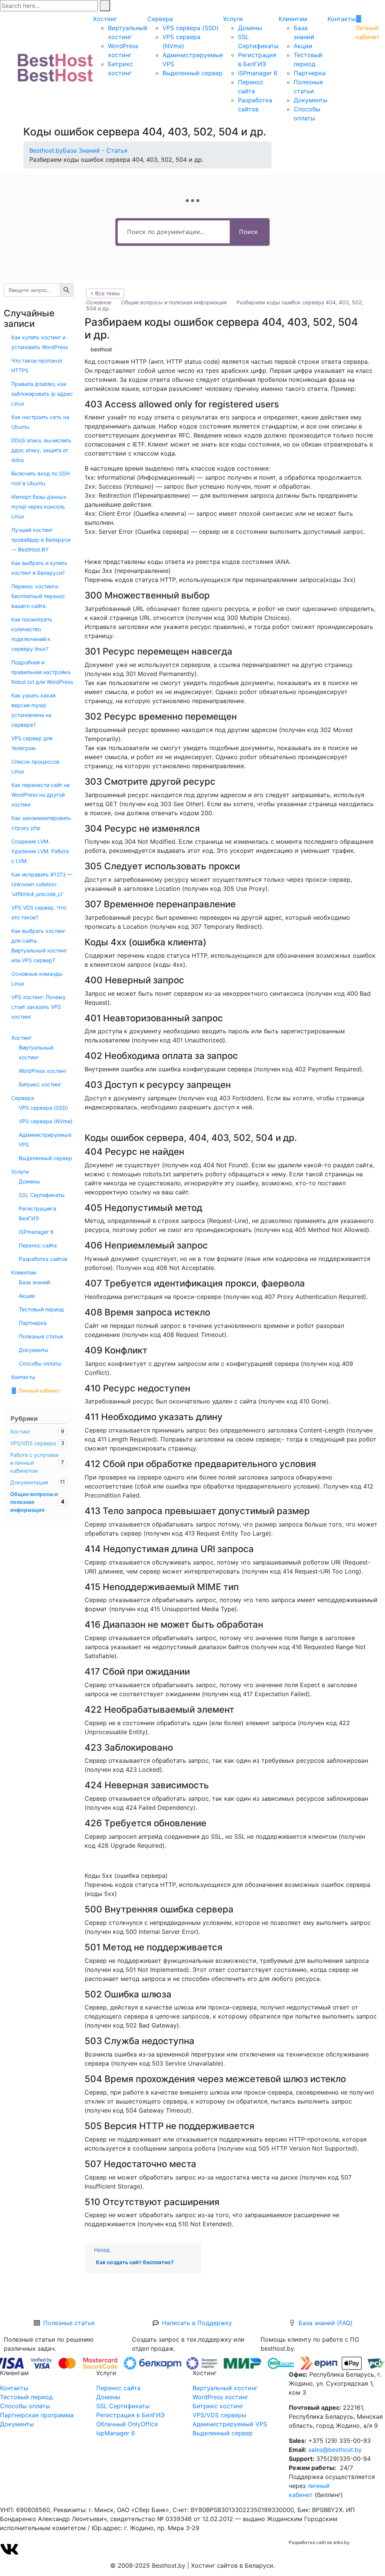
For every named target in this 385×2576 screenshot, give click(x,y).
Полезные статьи (41, 1336)
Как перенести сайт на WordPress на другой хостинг (40, 795)
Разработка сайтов (43, 1259)
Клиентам (293, 19)
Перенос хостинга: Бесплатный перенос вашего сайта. (38, 596)
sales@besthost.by (335, 2450)
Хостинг (105, 19)
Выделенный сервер (192, 73)
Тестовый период (41, 1309)
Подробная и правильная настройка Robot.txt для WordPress (42, 672)
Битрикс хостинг (40, 1084)
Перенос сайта (38, 1245)
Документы (311, 100)
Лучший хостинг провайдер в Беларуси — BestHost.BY (41, 540)
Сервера (160, 19)
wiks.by (341, 2542)
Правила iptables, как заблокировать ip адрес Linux (42, 394)
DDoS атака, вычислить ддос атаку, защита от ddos (41, 450)
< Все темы (105, 293)
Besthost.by (46, 150)
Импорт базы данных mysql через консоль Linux (39, 507)
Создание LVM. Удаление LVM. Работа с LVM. (40, 851)
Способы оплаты (40, 1363)
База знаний (34, 1282)
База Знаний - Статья (95, 150)
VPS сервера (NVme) (46, 1121)
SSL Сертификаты (42, 1195)
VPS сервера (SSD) (191, 28)
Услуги (233, 19)
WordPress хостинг (43, 1071)
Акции (303, 46)
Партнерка (310, 73)
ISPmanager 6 (258, 73)
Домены (250, 28)
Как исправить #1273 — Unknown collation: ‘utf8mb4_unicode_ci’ (42, 884)
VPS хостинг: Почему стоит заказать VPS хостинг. (39, 1007)
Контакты (342, 19)
